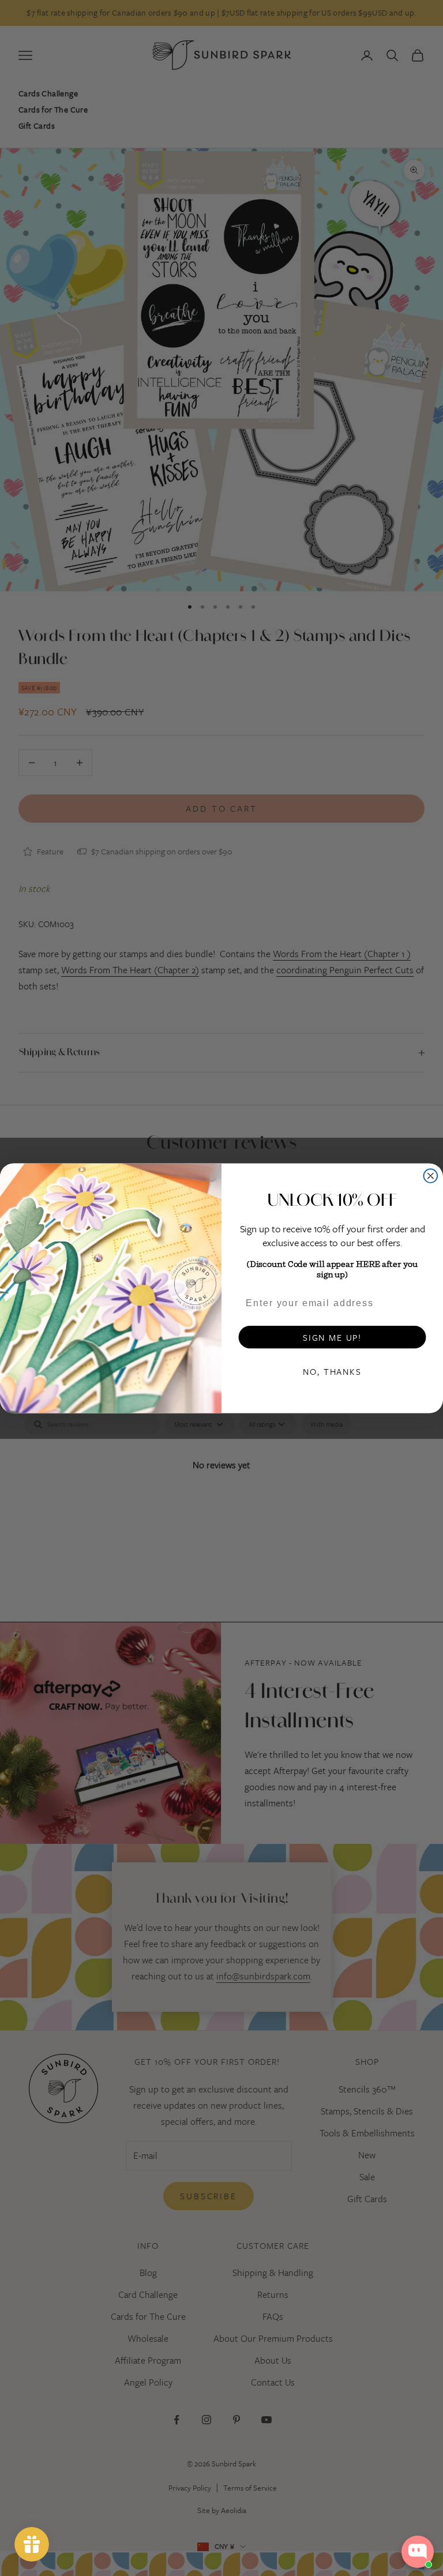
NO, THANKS (332, 1371)
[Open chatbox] (418, 2552)
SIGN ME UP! (332, 1337)
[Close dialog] (431, 1176)
